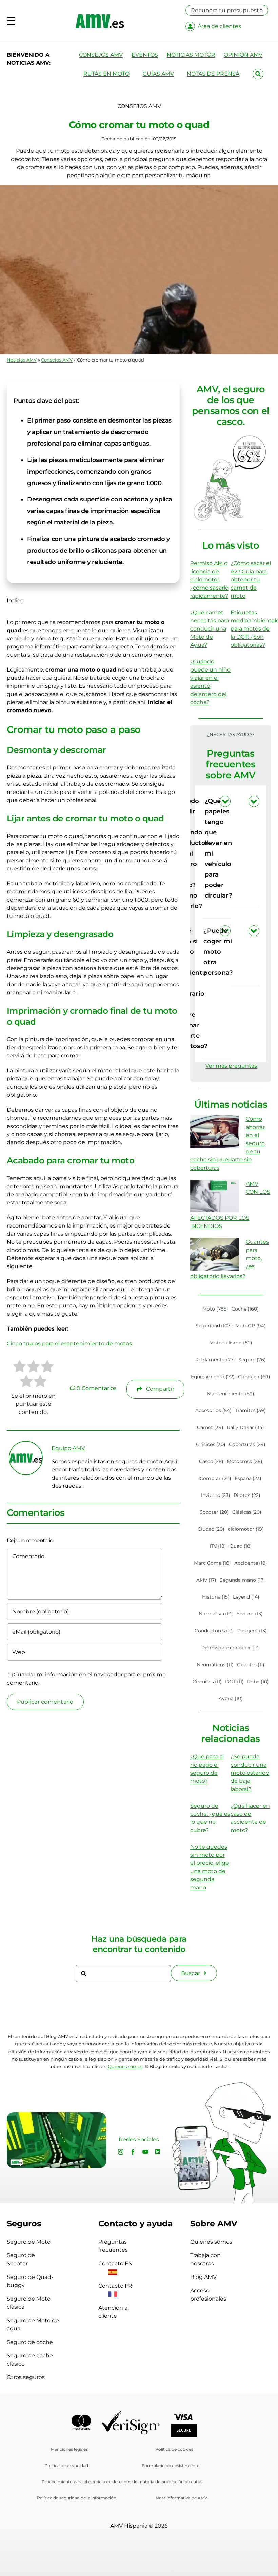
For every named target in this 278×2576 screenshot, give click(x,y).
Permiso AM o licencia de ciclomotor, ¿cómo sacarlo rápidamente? (209, 580)
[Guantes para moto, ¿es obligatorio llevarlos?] (215, 1254)
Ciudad (211, 1529)
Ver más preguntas (231, 1066)
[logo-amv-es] (100, 16)
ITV (218, 1546)
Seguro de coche (30, 2342)
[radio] (19, 1367)
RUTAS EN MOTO (106, 74)
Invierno (216, 1495)
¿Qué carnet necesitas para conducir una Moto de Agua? (210, 629)
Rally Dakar (246, 1427)
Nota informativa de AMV (181, 2498)
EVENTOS (145, 55)
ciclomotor (246, 1529)
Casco (211, 1461)
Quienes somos (211, 2242)
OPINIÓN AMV (243, 55)
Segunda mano (242, 1580)
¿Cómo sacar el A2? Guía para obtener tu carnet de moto (251, 580)
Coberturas (247, 1444)
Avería (231, 1698)
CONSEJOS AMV (101, 55)
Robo (258, 1682)
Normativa (216, 1614)
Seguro (252, 1360)
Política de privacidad (66, 2465)
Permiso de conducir (231, 1648)
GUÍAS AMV (158, 74)
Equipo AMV (68, 1448)
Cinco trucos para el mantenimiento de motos (69, 1344)
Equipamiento (213, 1377)
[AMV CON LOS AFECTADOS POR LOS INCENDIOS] (215, 1196)
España (248, 1478)
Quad (241, 1546)
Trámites (251, 1410)
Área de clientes (219, 26)
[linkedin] (158, 2152)
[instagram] (121, 2152)
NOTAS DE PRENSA (213, 74)
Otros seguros (26, 2377)
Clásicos (211, 1444)
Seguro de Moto (29, 2242)
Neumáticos (215, 1665)
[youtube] (145, 2152)
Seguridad (214, 1326)
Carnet (210, 1427)
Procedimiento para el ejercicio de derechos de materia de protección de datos (122, 2482)
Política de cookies (174, 2449)
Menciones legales (69, 2449)
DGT (234, 1682)
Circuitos (207, 1682)
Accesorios (213, 1410)
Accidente (251, 1563)
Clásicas (247, 1512)
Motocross (245, 1461)
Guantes (251, 1665)
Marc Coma (212, 1563)
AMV (206, 1580)
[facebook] (133, 2152)
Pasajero (252, 1631)
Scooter (214, 1512)
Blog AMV (203, 2277)
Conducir (254, 1377)
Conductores (214, 1631)
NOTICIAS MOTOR (191, 55)
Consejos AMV (57, 360)
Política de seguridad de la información (77, 2498)
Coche (245, 1309)
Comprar (215, 1478)
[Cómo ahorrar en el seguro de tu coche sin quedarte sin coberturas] (215, 1131)
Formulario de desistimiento (171, 2465)
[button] (245, 848)
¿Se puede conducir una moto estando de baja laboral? (250, 1773)
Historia (216, 1597)
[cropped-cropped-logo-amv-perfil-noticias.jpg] (26, 1444)
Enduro (250, 1614)
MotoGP (251, 1326)
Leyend (246, 1597)
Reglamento (215, 1360)
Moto (215, 1309)
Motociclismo (231, 1343)
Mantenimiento (231, 1394)
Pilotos (247, 1495)
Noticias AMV (22, 360)
